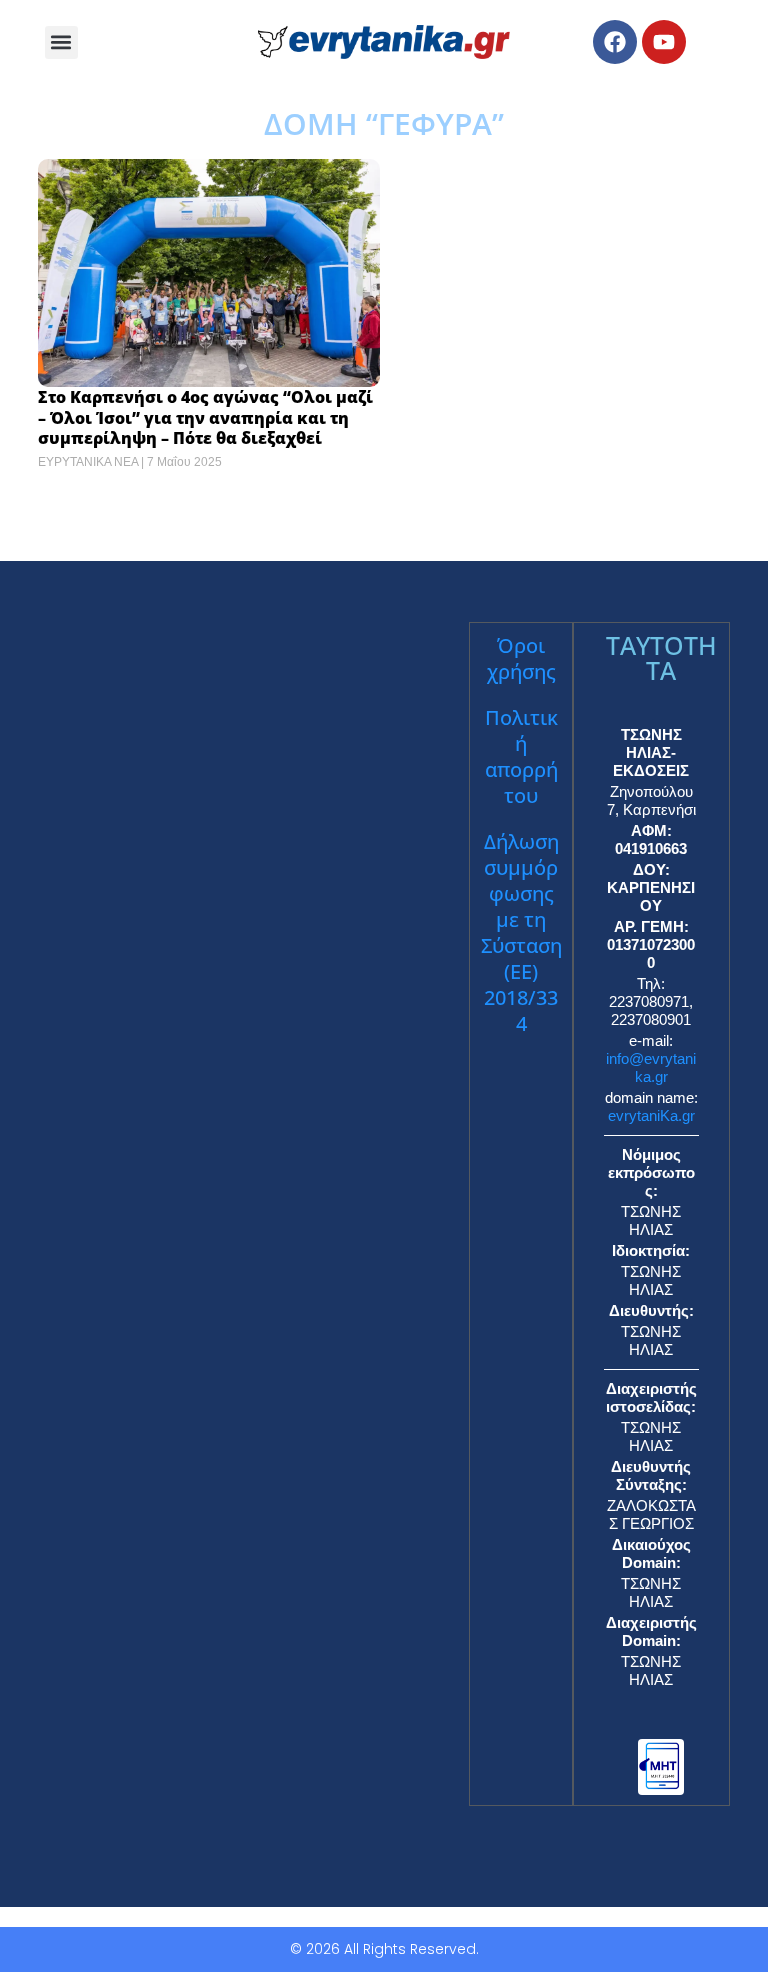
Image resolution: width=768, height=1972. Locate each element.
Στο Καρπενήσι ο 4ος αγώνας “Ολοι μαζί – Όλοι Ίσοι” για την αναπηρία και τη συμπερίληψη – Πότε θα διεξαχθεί (205, 418)
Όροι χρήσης (521, 658)
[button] (61, 42)
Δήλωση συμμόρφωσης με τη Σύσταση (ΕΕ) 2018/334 (521, 932)
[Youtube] (664, 42)
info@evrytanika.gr (651, 1067)
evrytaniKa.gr (651, 1115)
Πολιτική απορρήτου (521, 756)
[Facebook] (615, 42)
